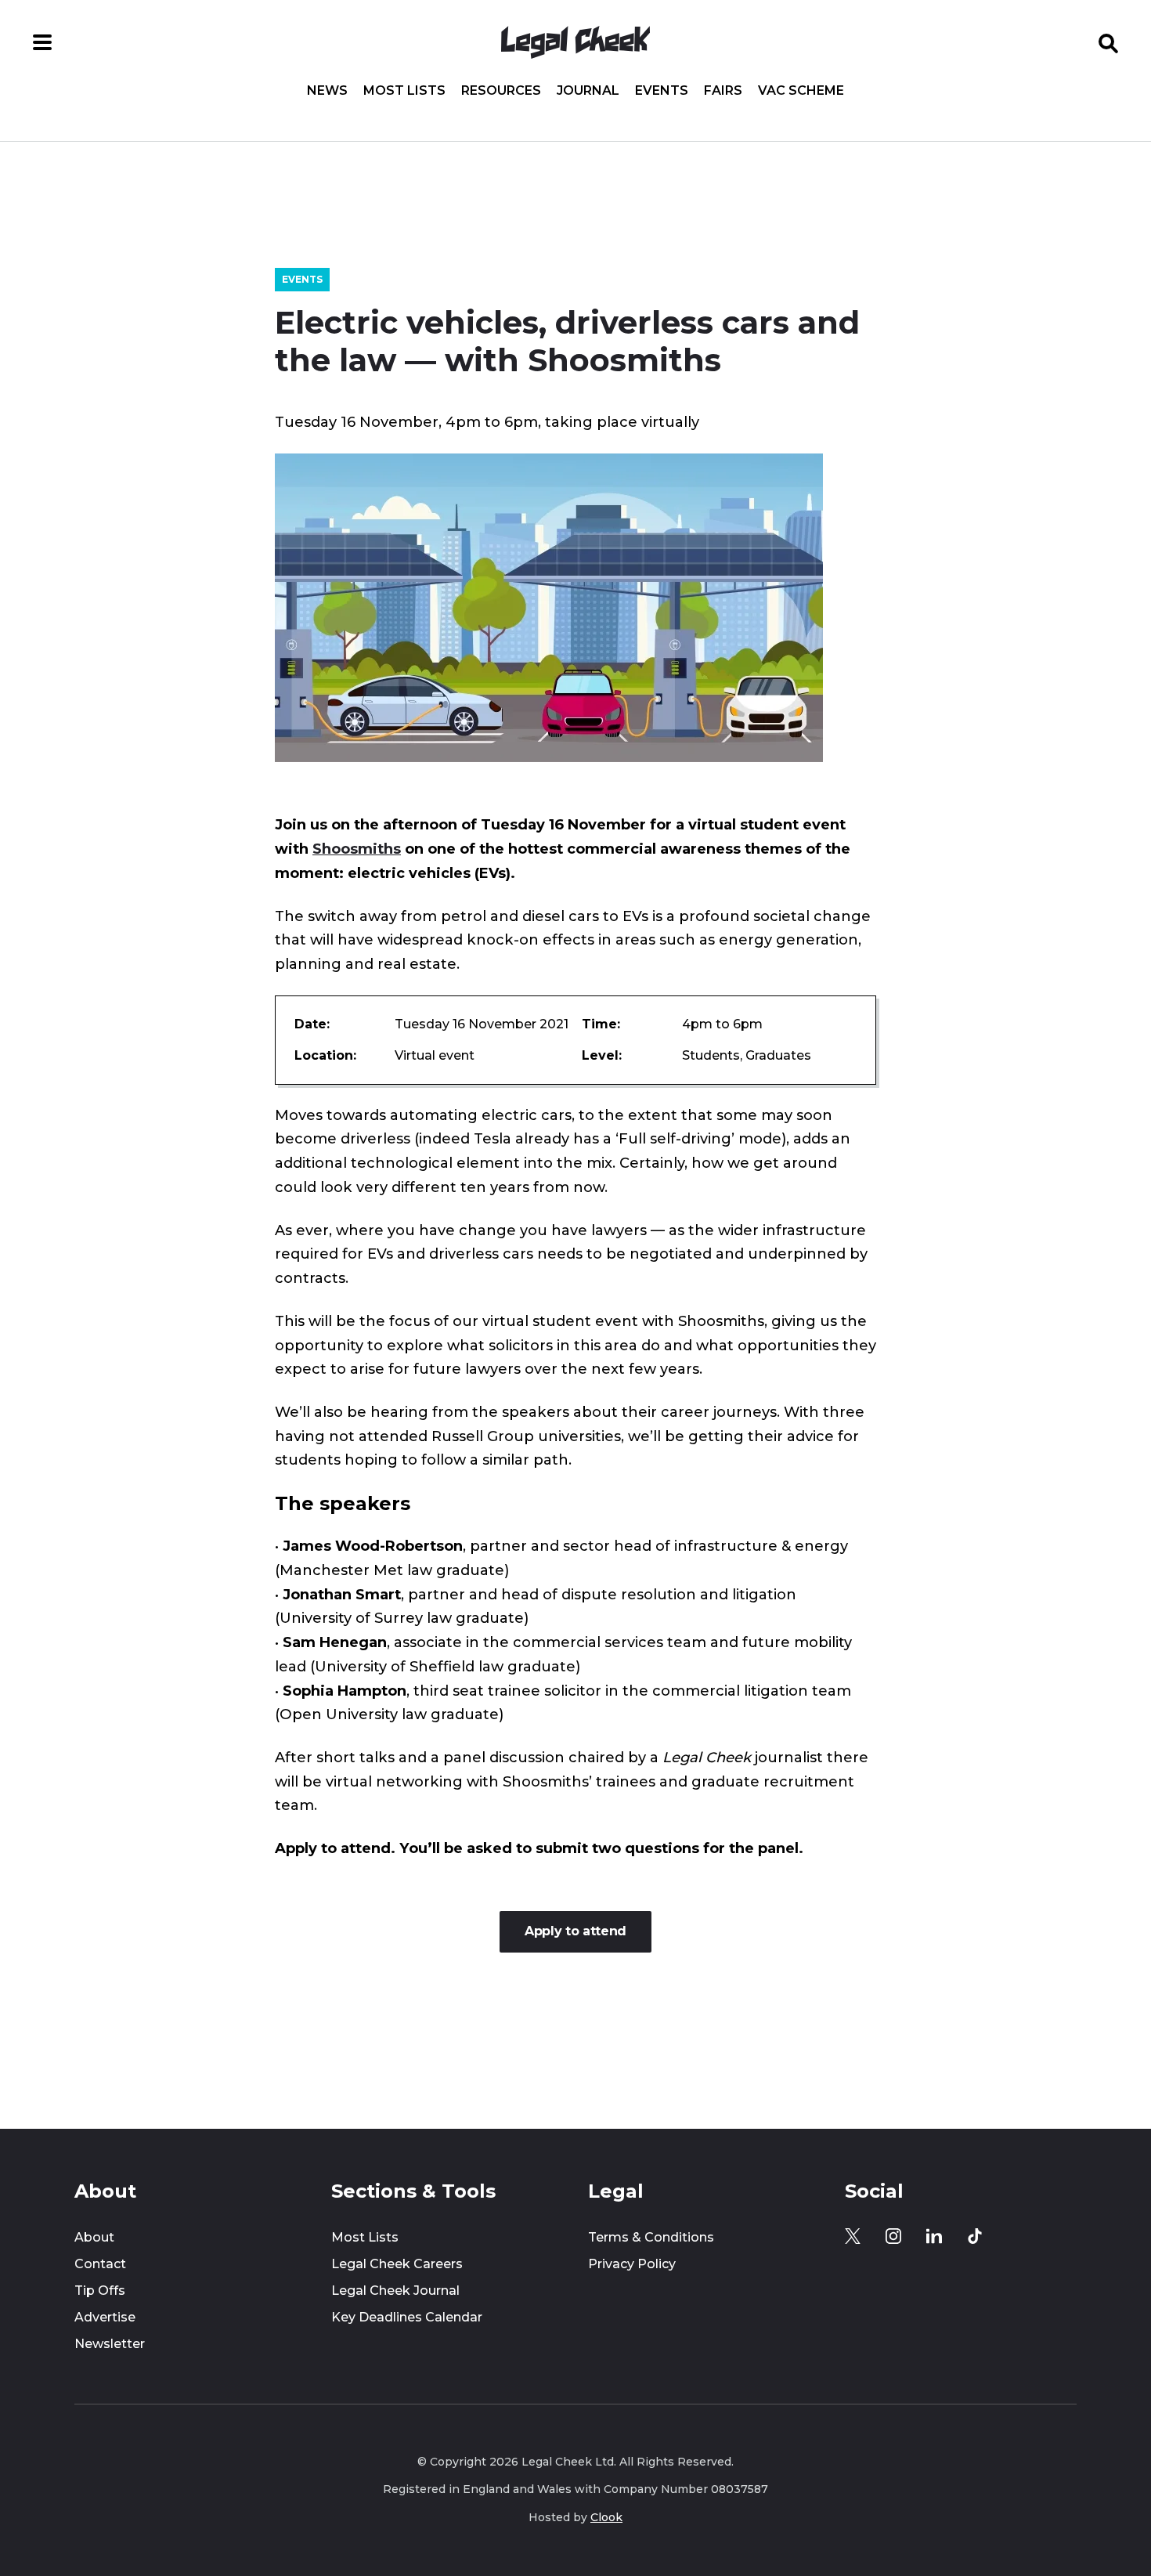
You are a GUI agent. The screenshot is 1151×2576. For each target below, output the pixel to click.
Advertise (105, 2317)
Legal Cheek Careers (397, 2264)
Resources (501, 91)
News (327, 91)
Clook (606, 2517)
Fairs (723, 91)
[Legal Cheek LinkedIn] (934, 2236)
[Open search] (1109, 42)
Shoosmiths (357, 849)
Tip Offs (100, 2291)
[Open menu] (42, 42)
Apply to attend (575, 1931)
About (94, 2237)
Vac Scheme (801, 91)
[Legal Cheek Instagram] (893, 2236)
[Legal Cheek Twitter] (853, 2236)
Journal (588, 91)
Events (662, 91)
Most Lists (404, 91)
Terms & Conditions (651, 2237)
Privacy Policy (632, 2264)
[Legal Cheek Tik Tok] (975, 2236)
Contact (100, 2264)
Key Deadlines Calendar (407, 2317)
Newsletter (110, 2344)
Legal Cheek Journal (395, 2291)
